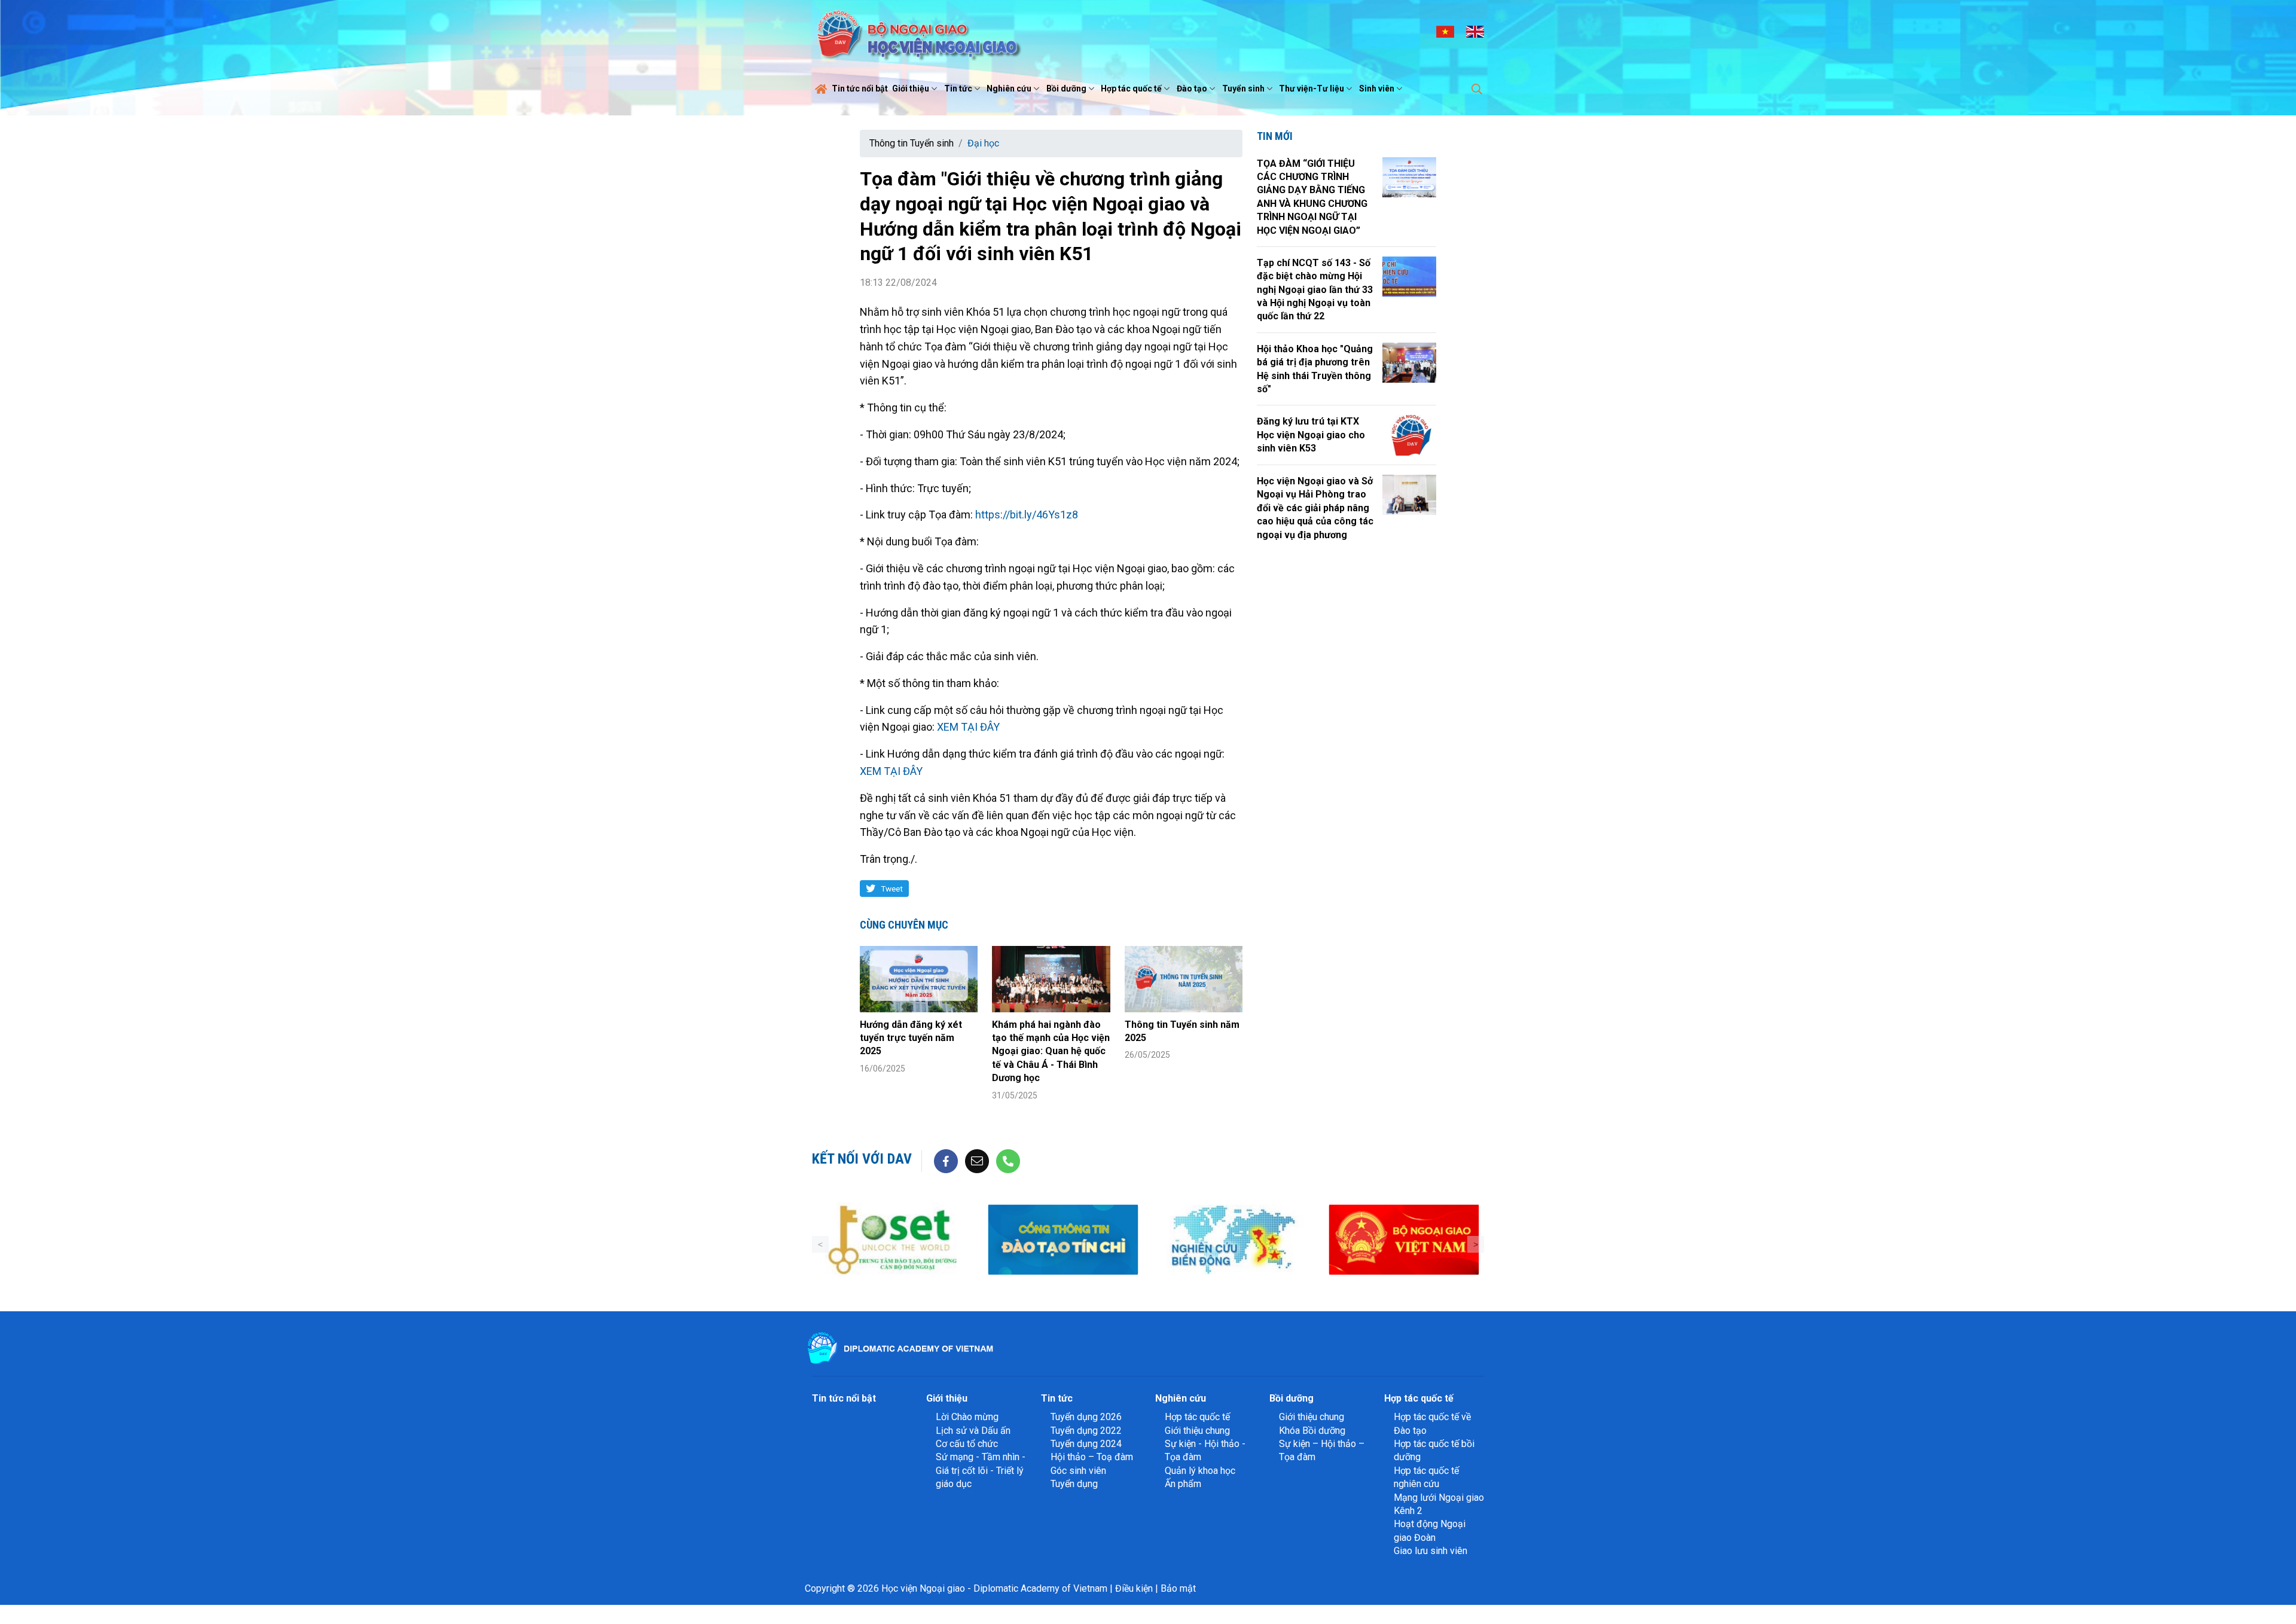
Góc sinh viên (1078, 1471)
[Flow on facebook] (946, 1160)
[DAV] (917, 31)
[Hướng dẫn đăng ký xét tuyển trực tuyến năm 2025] (919, 979)
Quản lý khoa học (1200, 1471)
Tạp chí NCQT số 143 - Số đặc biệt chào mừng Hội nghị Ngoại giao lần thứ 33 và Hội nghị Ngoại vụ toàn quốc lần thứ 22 (1315, 290)
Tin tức (958, 88)
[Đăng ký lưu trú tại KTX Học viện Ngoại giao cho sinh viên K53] (1409, 435)
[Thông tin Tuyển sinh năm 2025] (1184, 979)
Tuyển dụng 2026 (1086, 1417)
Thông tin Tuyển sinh (912, 143)
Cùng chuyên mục (904, 925)
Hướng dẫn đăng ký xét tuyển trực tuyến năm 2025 (911, 1038)
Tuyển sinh (1243, 88)
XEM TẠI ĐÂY (968, 727)
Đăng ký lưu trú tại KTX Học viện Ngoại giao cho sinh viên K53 (1311, 435)
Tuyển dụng (1074, 1484)
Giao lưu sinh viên (1431, 1551)
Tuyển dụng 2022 (1086, 1431)
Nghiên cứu (1009, 88)
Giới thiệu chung (1197, 1431)
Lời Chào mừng (967, 1417)
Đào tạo (1192, 88)
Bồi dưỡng (1066, 88)
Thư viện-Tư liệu (1312, 88)
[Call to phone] (1008, 1160)
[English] (1475, 31)
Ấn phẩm (1183, 1484)
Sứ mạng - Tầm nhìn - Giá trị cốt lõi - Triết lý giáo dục (981, 1470)
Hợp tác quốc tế (1131, 88)
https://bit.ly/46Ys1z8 (1028, 515)
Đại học (983, 143)
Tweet (892, 889)
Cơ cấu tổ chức (967, 1444)
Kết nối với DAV (862, 1159)
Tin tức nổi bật (860, 88)
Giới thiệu (911, 88)
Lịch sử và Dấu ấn (973, 1431)
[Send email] (977, 1160)
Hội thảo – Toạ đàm (1092, 1457)
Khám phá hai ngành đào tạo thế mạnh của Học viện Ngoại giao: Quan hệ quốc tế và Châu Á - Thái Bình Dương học (1051, 1051)
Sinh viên (1377, 88)
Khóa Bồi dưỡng (1312, 1431)
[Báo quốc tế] (1455, 1240)
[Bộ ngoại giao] (1114, 1240)
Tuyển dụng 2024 (1086, 1444)
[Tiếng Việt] (1445, 31)
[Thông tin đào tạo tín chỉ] (944, 1240)
